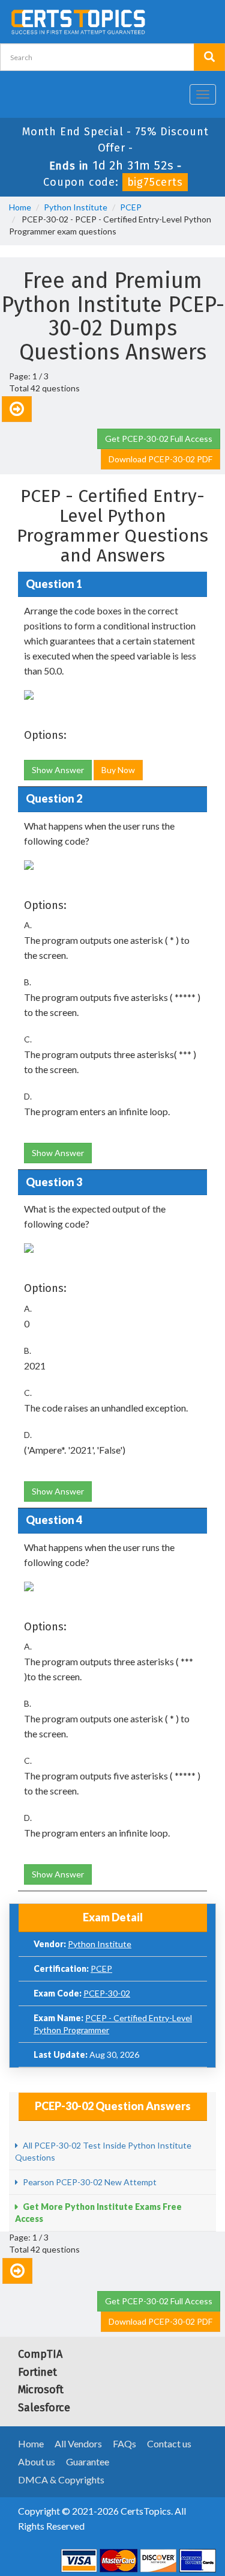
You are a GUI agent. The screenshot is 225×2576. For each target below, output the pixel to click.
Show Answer (58, 770)
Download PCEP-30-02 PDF (160, 459)
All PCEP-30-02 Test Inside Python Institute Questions (103, 2151)
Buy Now (118, 770)
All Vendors (78, 2443)
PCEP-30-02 (107, 1993)
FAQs (124, 2443)
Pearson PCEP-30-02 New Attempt (89, 2182)
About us (37, 2461)
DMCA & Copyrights (61, 2480)
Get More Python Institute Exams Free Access (98, 2213)
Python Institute (76, 207)
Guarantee (88, 2461)
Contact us (169, 2443)
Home (20, 207)
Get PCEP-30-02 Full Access (159, 439)
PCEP (131, 207)
